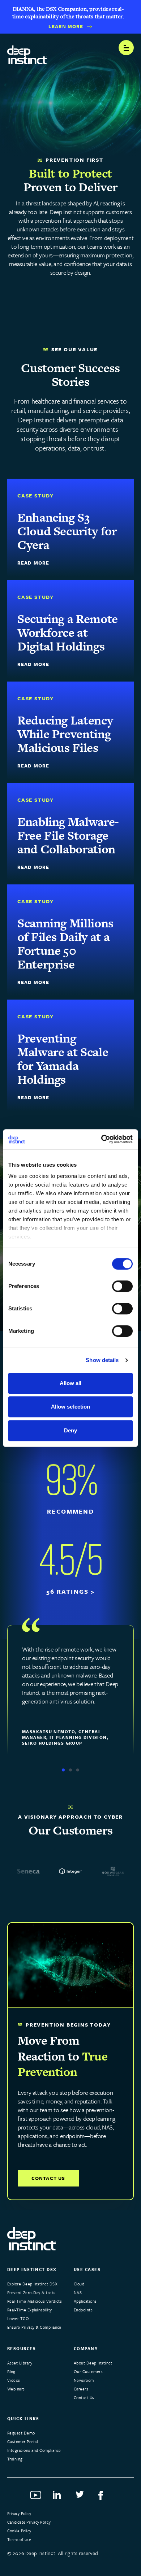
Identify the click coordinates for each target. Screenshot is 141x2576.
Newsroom (84, 2380)
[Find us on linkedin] (59, 2497)
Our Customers (88, 2372)
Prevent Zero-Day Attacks (31, 2292)
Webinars (16, 2389)
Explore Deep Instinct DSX (32, 2284)
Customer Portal (22, 2442)
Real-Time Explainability (30, 2310)
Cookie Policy (19, 2531)
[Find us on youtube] (36, 2497)
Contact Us (48, 2178)
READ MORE (33, 664)
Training (15, 2459)
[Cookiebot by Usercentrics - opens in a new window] (101, 1139)
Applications (85, 2301)
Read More (33, 563)
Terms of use (19, 2539)
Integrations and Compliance (34, 2450)
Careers (81, 2389)
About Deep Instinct (93, 2363)
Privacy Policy (19, 2513)
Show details (102, 1360)
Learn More (66, 27)
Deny (70, 1430)
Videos (14, 2380)
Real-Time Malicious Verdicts (35, 2301)
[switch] (122, 1286)
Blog (11, 2372)
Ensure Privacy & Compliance (34, 2327)
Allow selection (71, 1407)
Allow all (71, 1383)
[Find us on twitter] (82, 2497)
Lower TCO (18, 2318)
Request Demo (21, 2433)
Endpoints (83, 2310)
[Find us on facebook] (105, 2497)
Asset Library (20, 2363)
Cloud (79, 2284)
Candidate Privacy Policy (29, 2522)
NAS (78, 2292)
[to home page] (27, 52)
